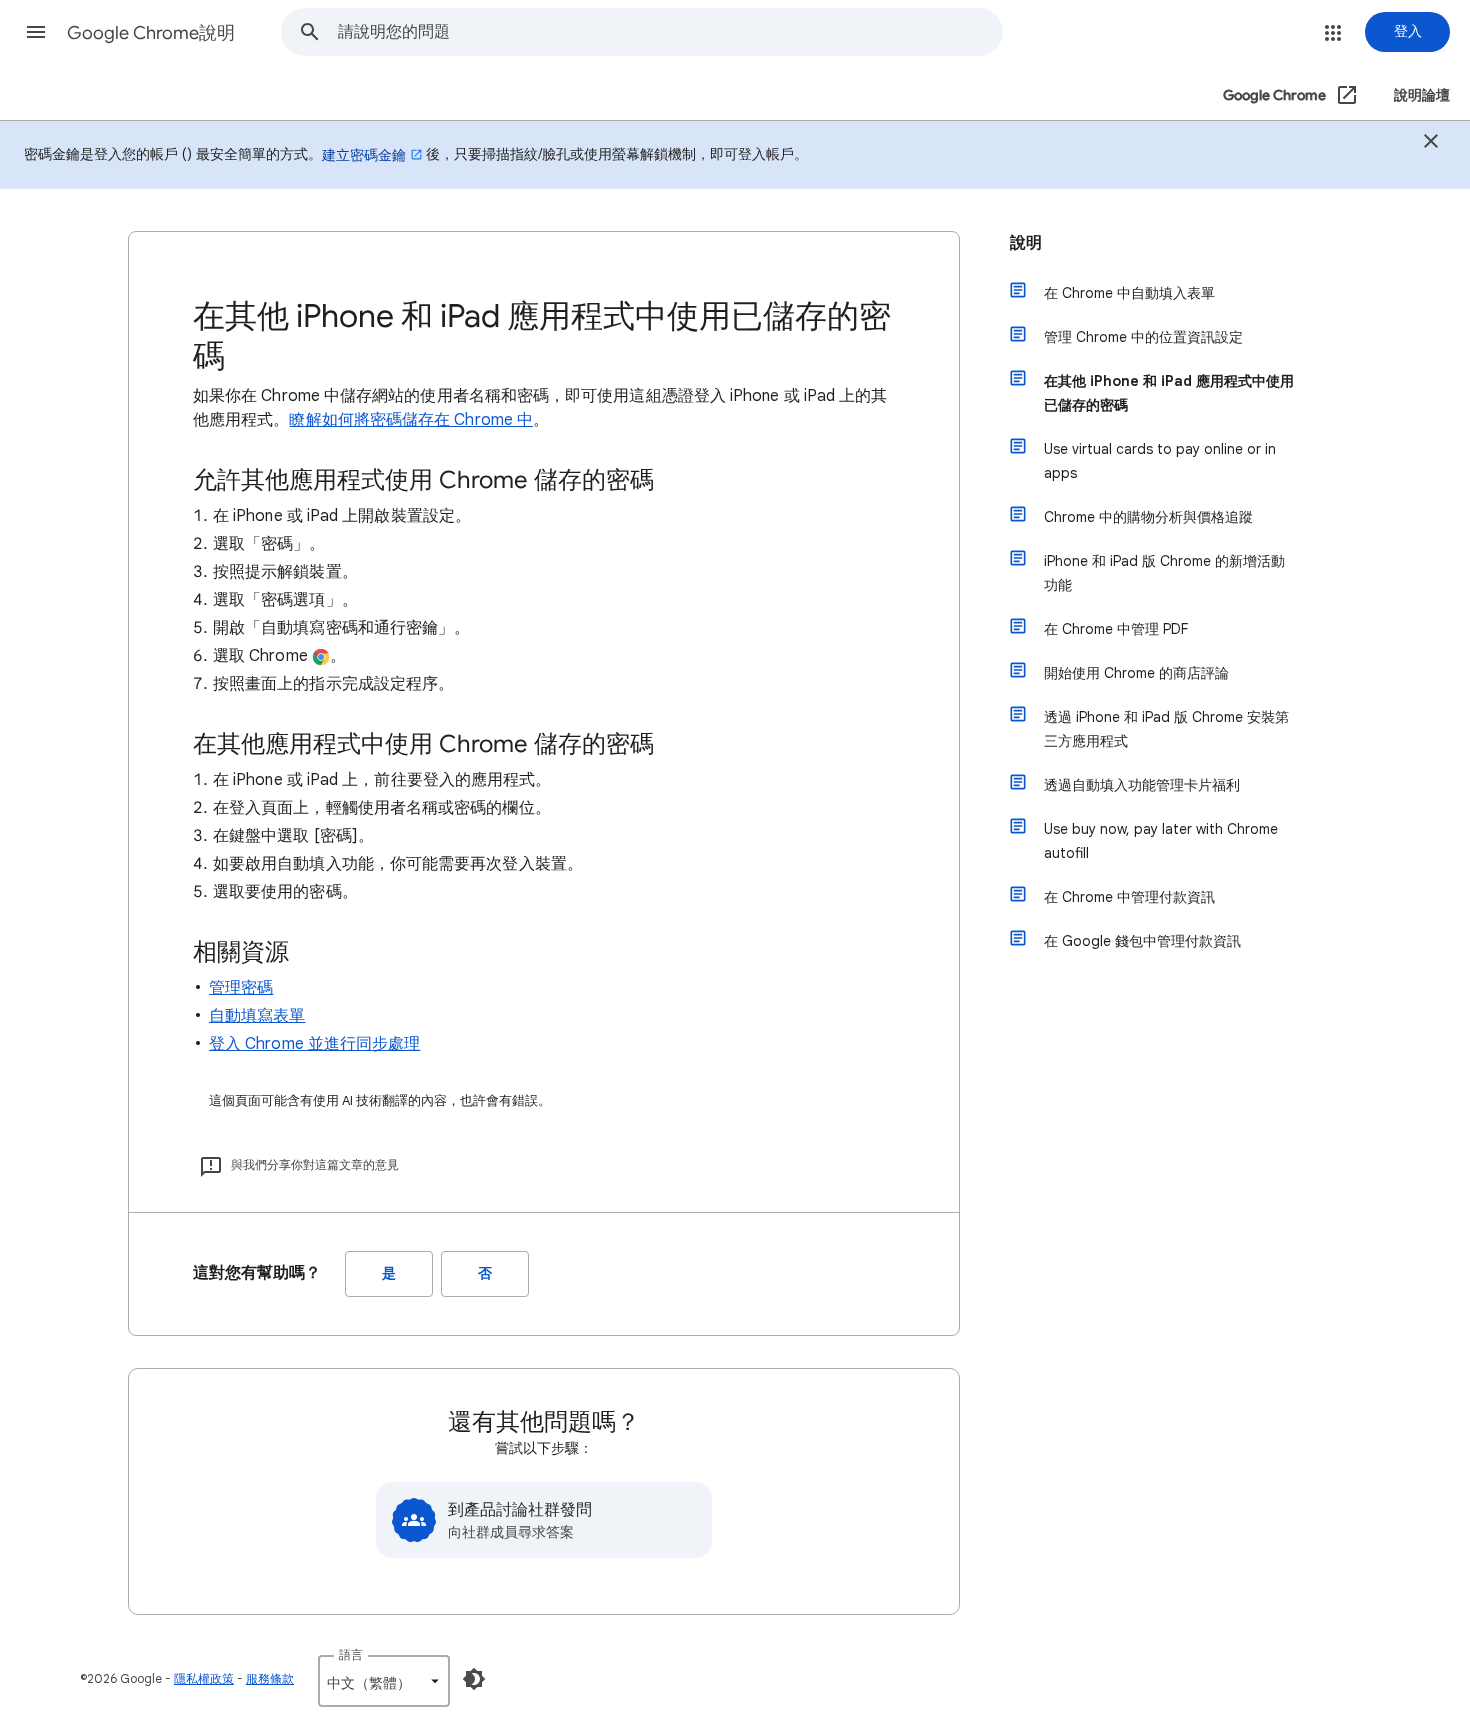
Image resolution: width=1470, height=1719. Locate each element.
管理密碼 (241, 988)
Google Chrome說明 (151, 33)
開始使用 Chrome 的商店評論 (1136, 673)
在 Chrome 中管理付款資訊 (1129, 897)
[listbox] (384, 1681)
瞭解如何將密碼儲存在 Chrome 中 (411, 420)
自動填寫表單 (257, 1016)
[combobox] (670, 32)
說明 (1026, 243)
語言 (351, 1654)
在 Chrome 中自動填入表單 (1129, 293)
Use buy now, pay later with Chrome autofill (1161, 841)
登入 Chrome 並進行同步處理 (314, 1044)
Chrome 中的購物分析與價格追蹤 (1148, 517)
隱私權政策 (204, 1678)
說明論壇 (1422, 95)
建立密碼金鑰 (364, 155)
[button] (36, 32)
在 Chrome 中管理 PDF (1116, 629)
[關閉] (1431, 144)
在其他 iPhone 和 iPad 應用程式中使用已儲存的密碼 (1169, 393)
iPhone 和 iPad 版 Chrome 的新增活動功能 (1164, 573)
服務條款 (270, 1678)
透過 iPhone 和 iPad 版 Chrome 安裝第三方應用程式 (1166, 729)
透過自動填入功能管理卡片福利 (1142, 785)
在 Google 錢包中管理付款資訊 (1142, 941)
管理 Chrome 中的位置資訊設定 (1143, 337)
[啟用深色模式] (474, 1679)
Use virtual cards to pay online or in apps (1160, 461)
